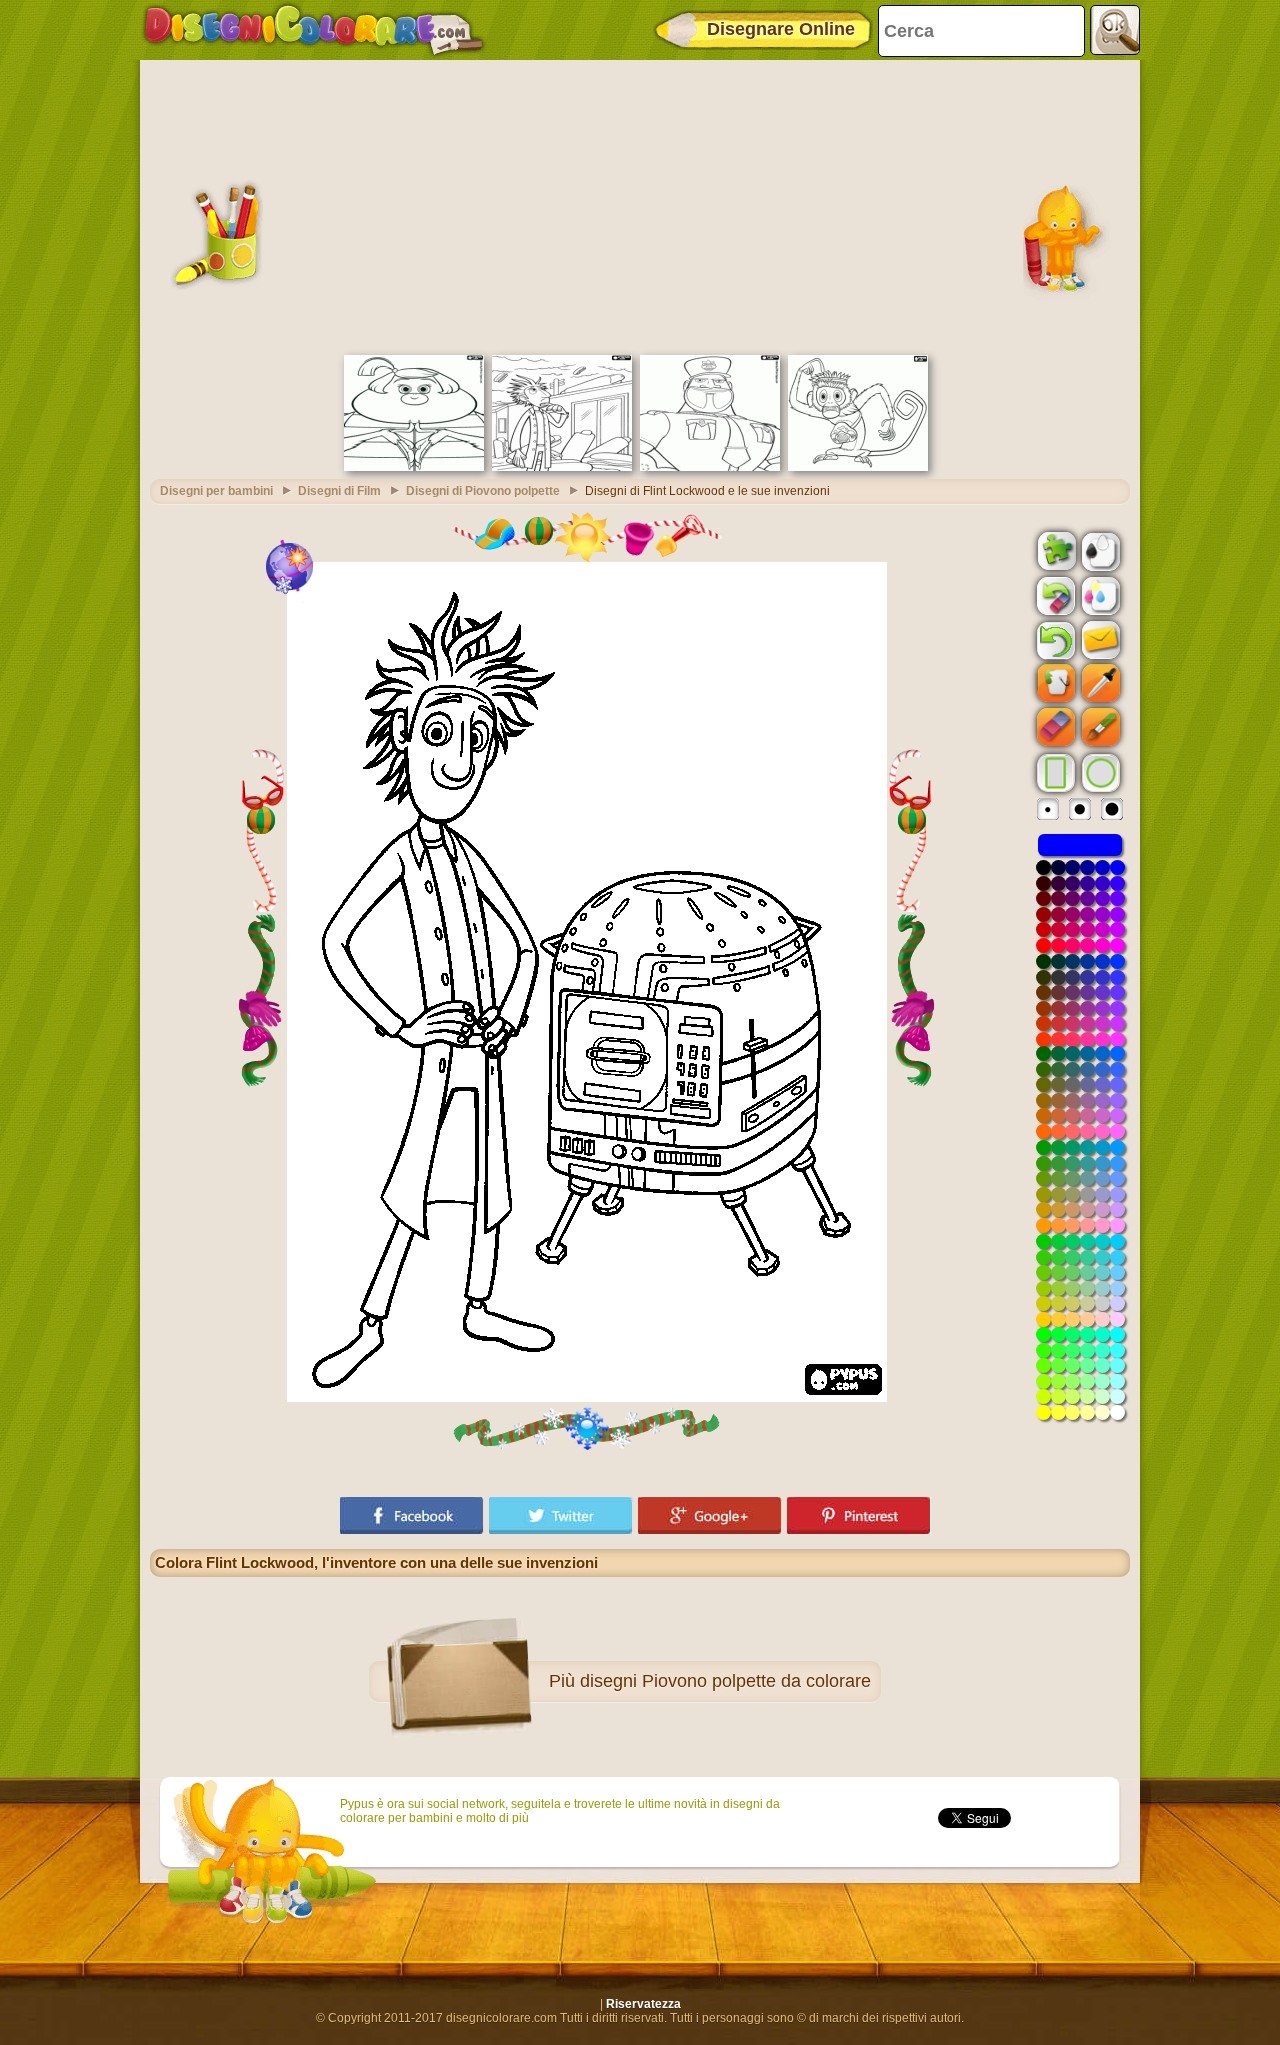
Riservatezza (643, 2004)
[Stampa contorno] (1099, 550)
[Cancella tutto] (1054, 596)
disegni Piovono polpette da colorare (725, 1681)
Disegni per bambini (216, 491)
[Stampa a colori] (1099, 595)
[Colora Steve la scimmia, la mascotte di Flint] (858, 467)
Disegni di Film (339, 491)
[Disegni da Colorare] (313, 30)
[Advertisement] (640, 205)
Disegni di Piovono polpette (483, 491)
